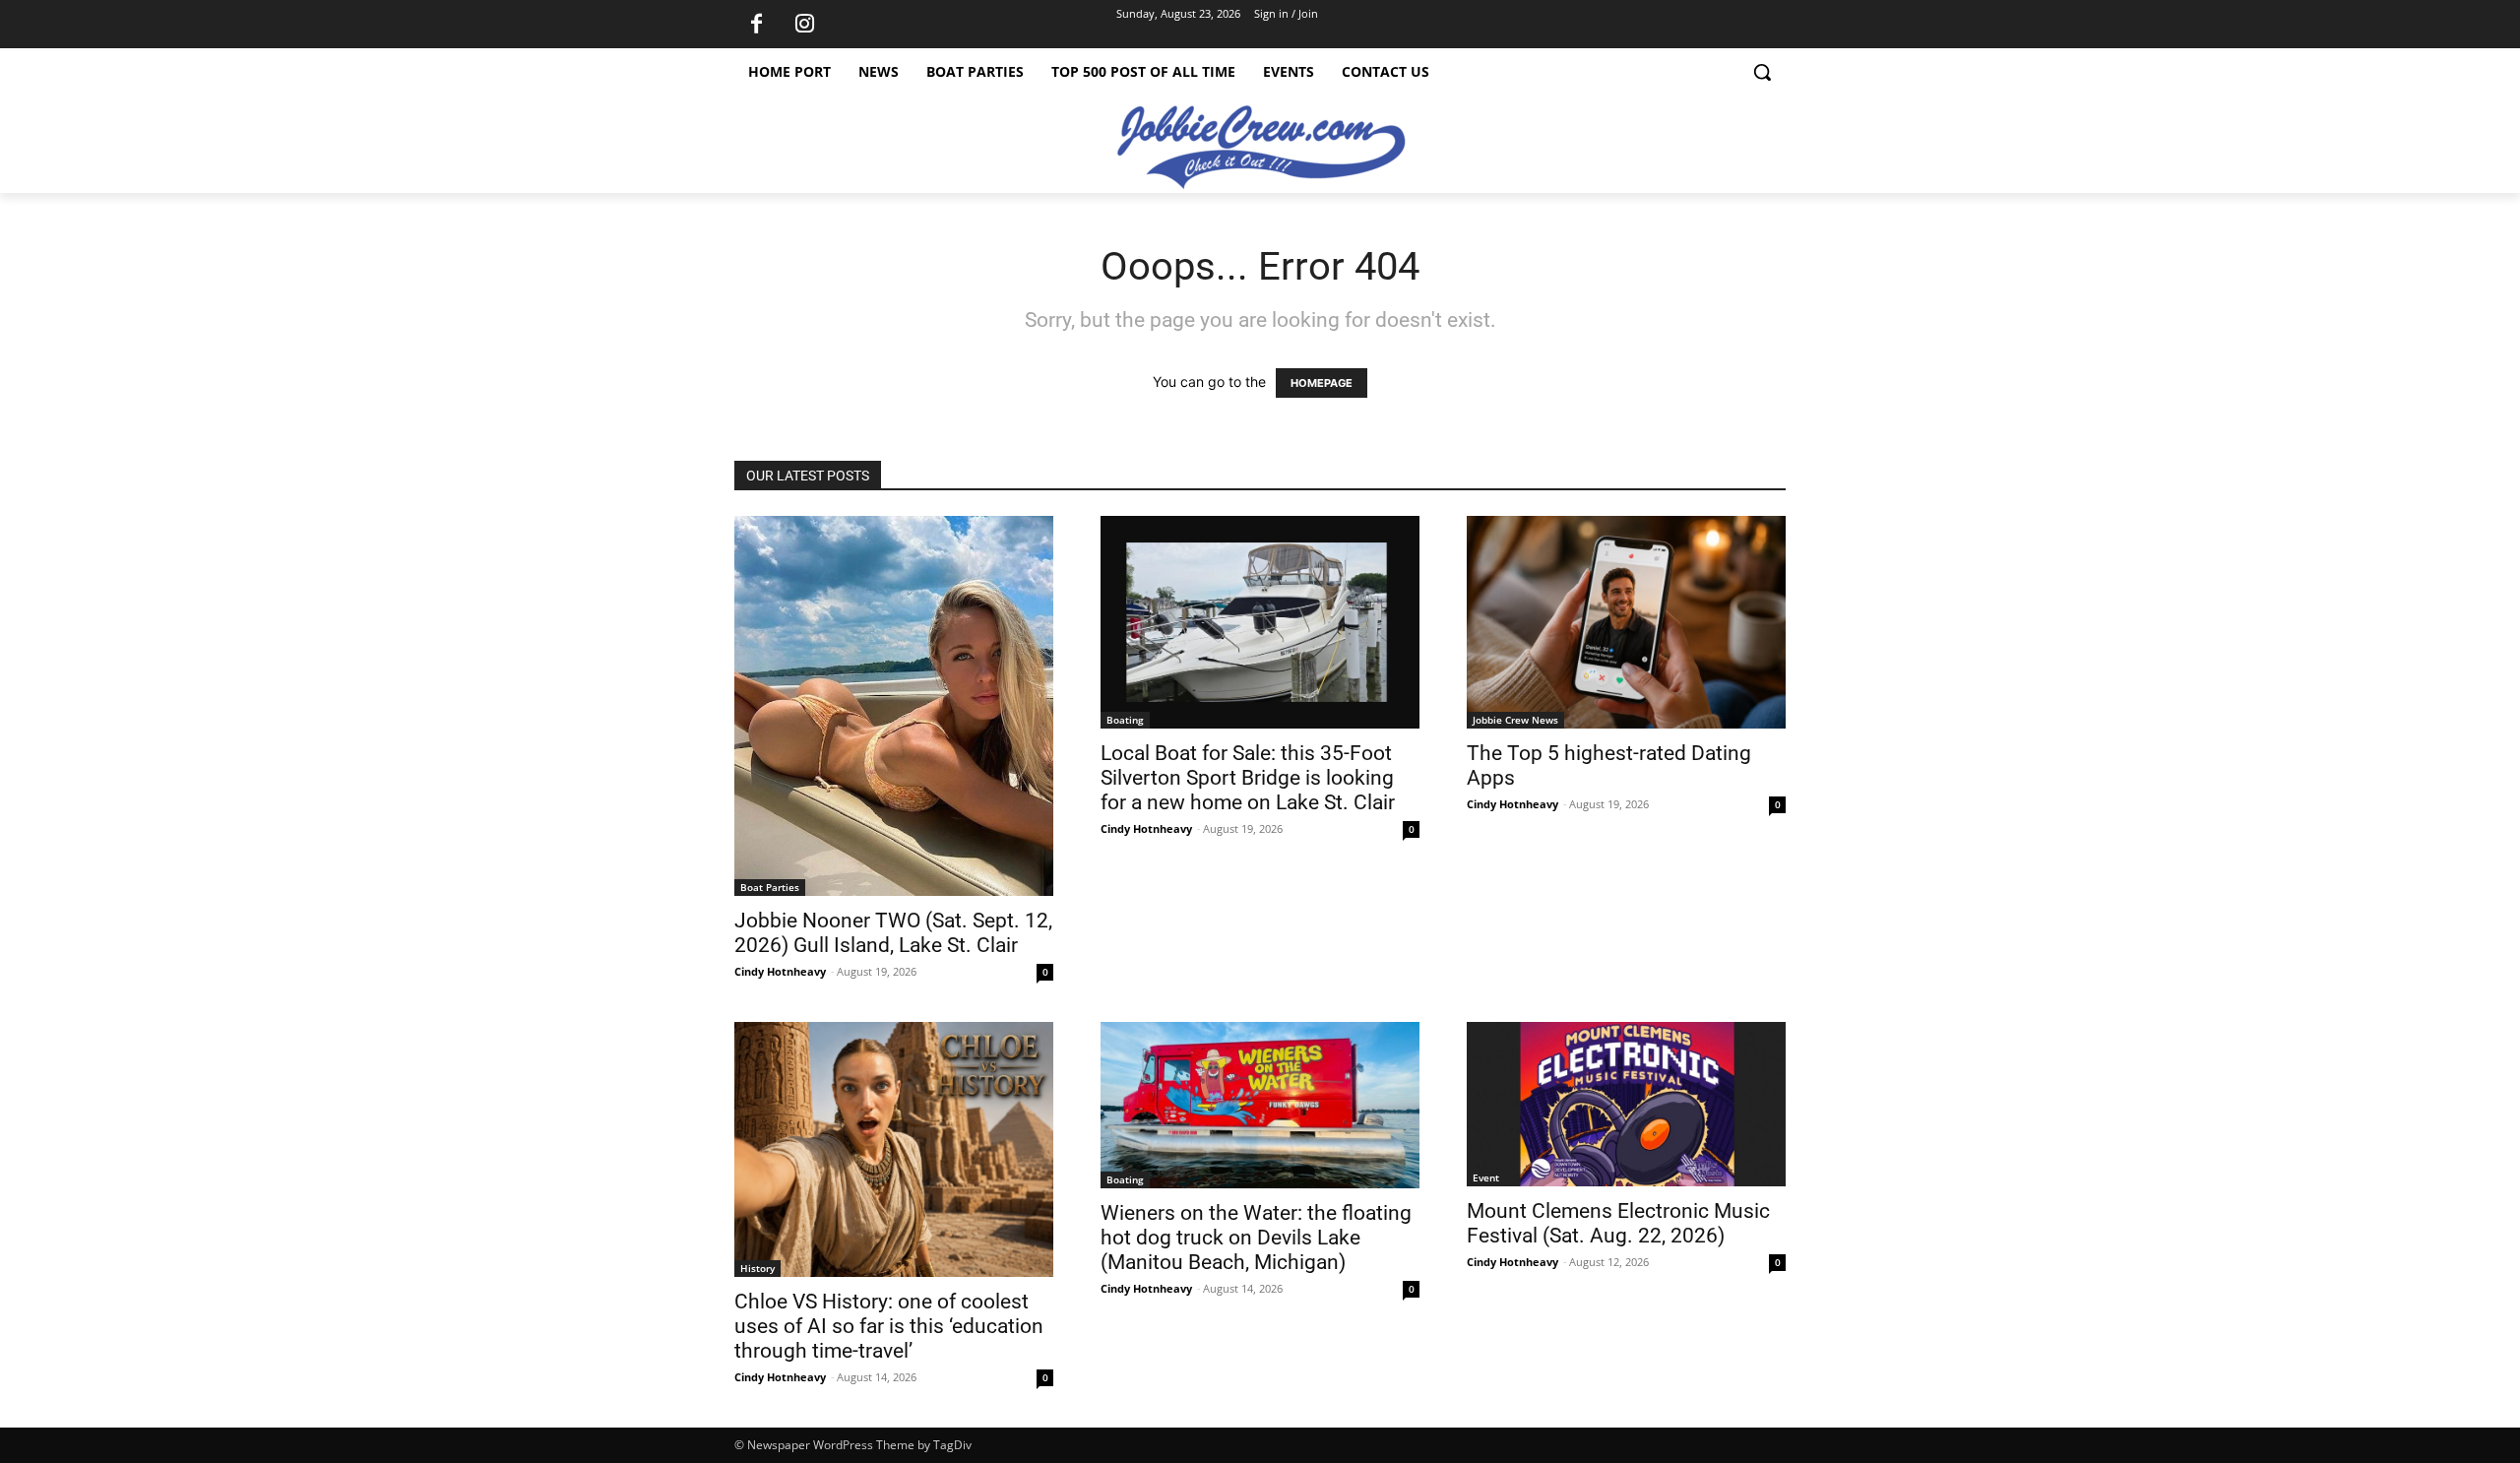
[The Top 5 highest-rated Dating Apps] (1626, 622)
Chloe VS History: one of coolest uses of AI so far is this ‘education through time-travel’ (889, 1326)
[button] (1762, 72)
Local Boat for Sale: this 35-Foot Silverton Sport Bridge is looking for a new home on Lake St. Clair (1248, 778)
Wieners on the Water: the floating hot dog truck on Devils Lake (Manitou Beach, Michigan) (1256, 1238)
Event (1486, 1177)
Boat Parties (770, 887)
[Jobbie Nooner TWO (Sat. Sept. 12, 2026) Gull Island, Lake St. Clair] (894, 706)
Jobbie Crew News (1515, 720)
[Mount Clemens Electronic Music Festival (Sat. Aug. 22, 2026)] (1626, 1104)
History (757, 1268)
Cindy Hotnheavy (780, 971)
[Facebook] (756, 25)
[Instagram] (804, 25)
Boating (1125, 720)
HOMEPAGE (1322, 383)
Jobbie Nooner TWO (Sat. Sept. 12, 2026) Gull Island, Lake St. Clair (893, 933)
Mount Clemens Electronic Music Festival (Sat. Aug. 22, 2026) (1618, 1223)
